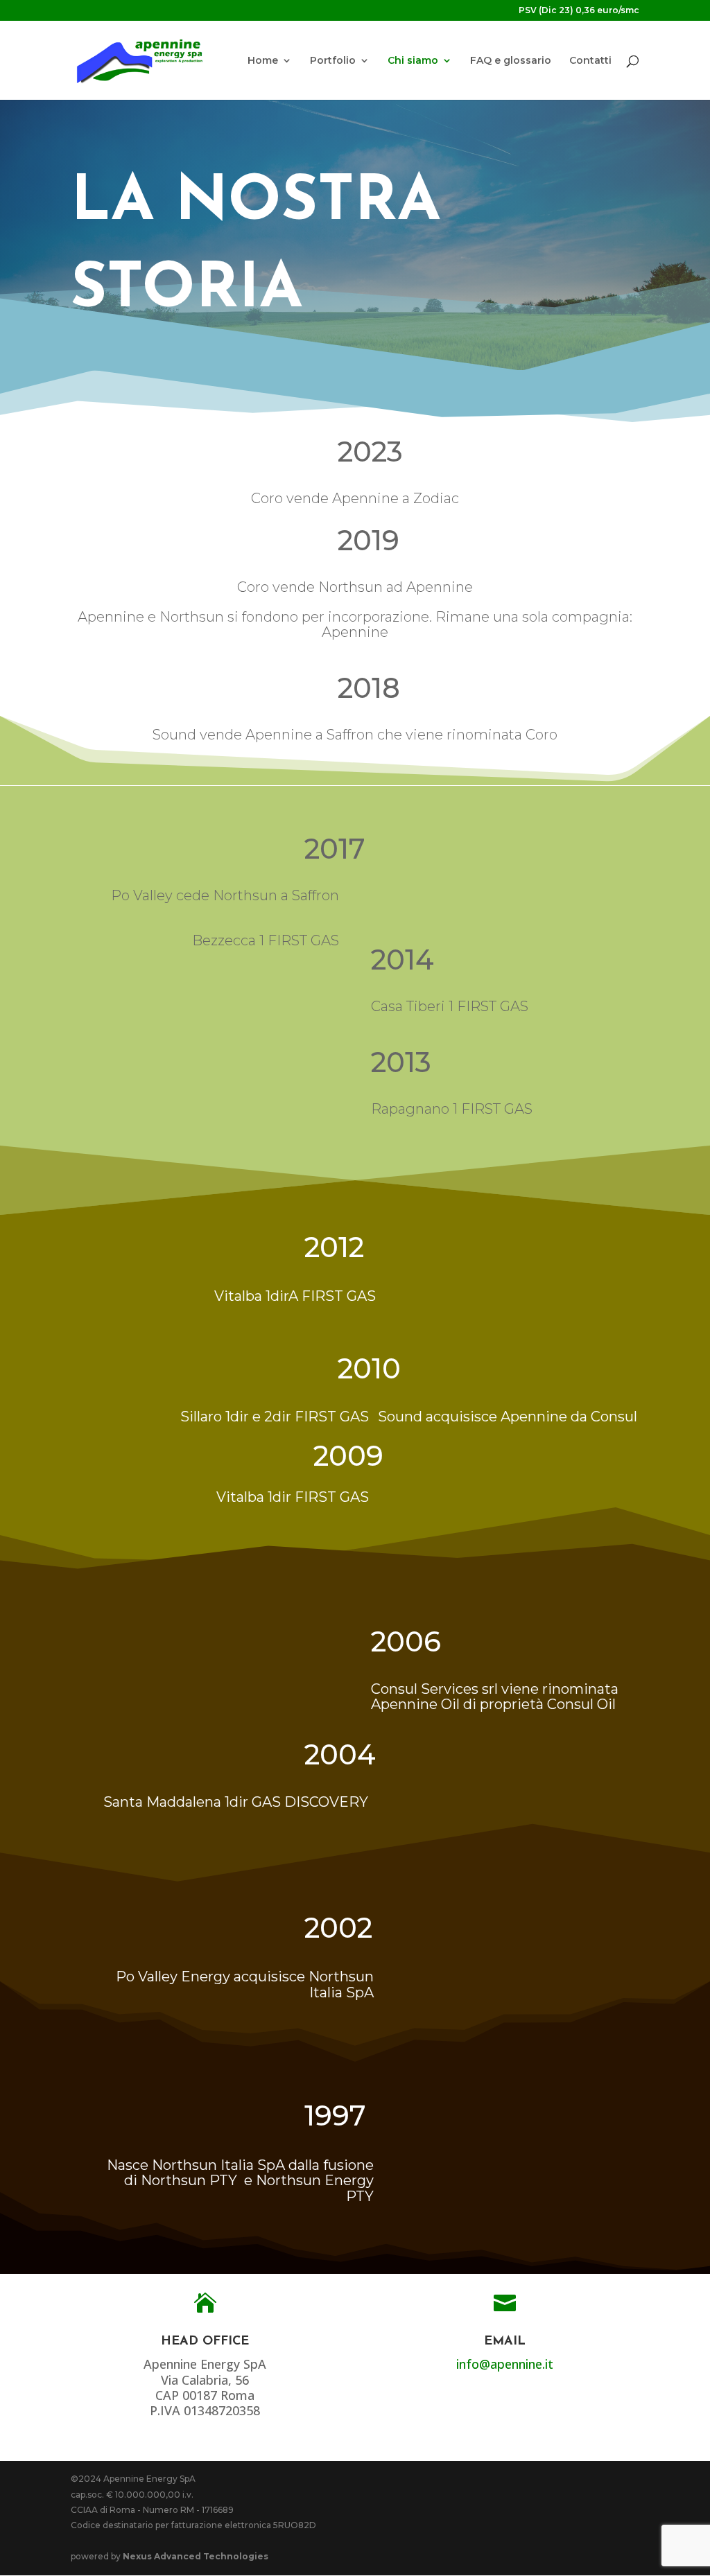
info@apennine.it (505, 2364)
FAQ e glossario (511, 61)
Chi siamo (413, 61)
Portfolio (333, 61)
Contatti (590, 61)
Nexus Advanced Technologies (196, 2556)
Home (263, 61)
